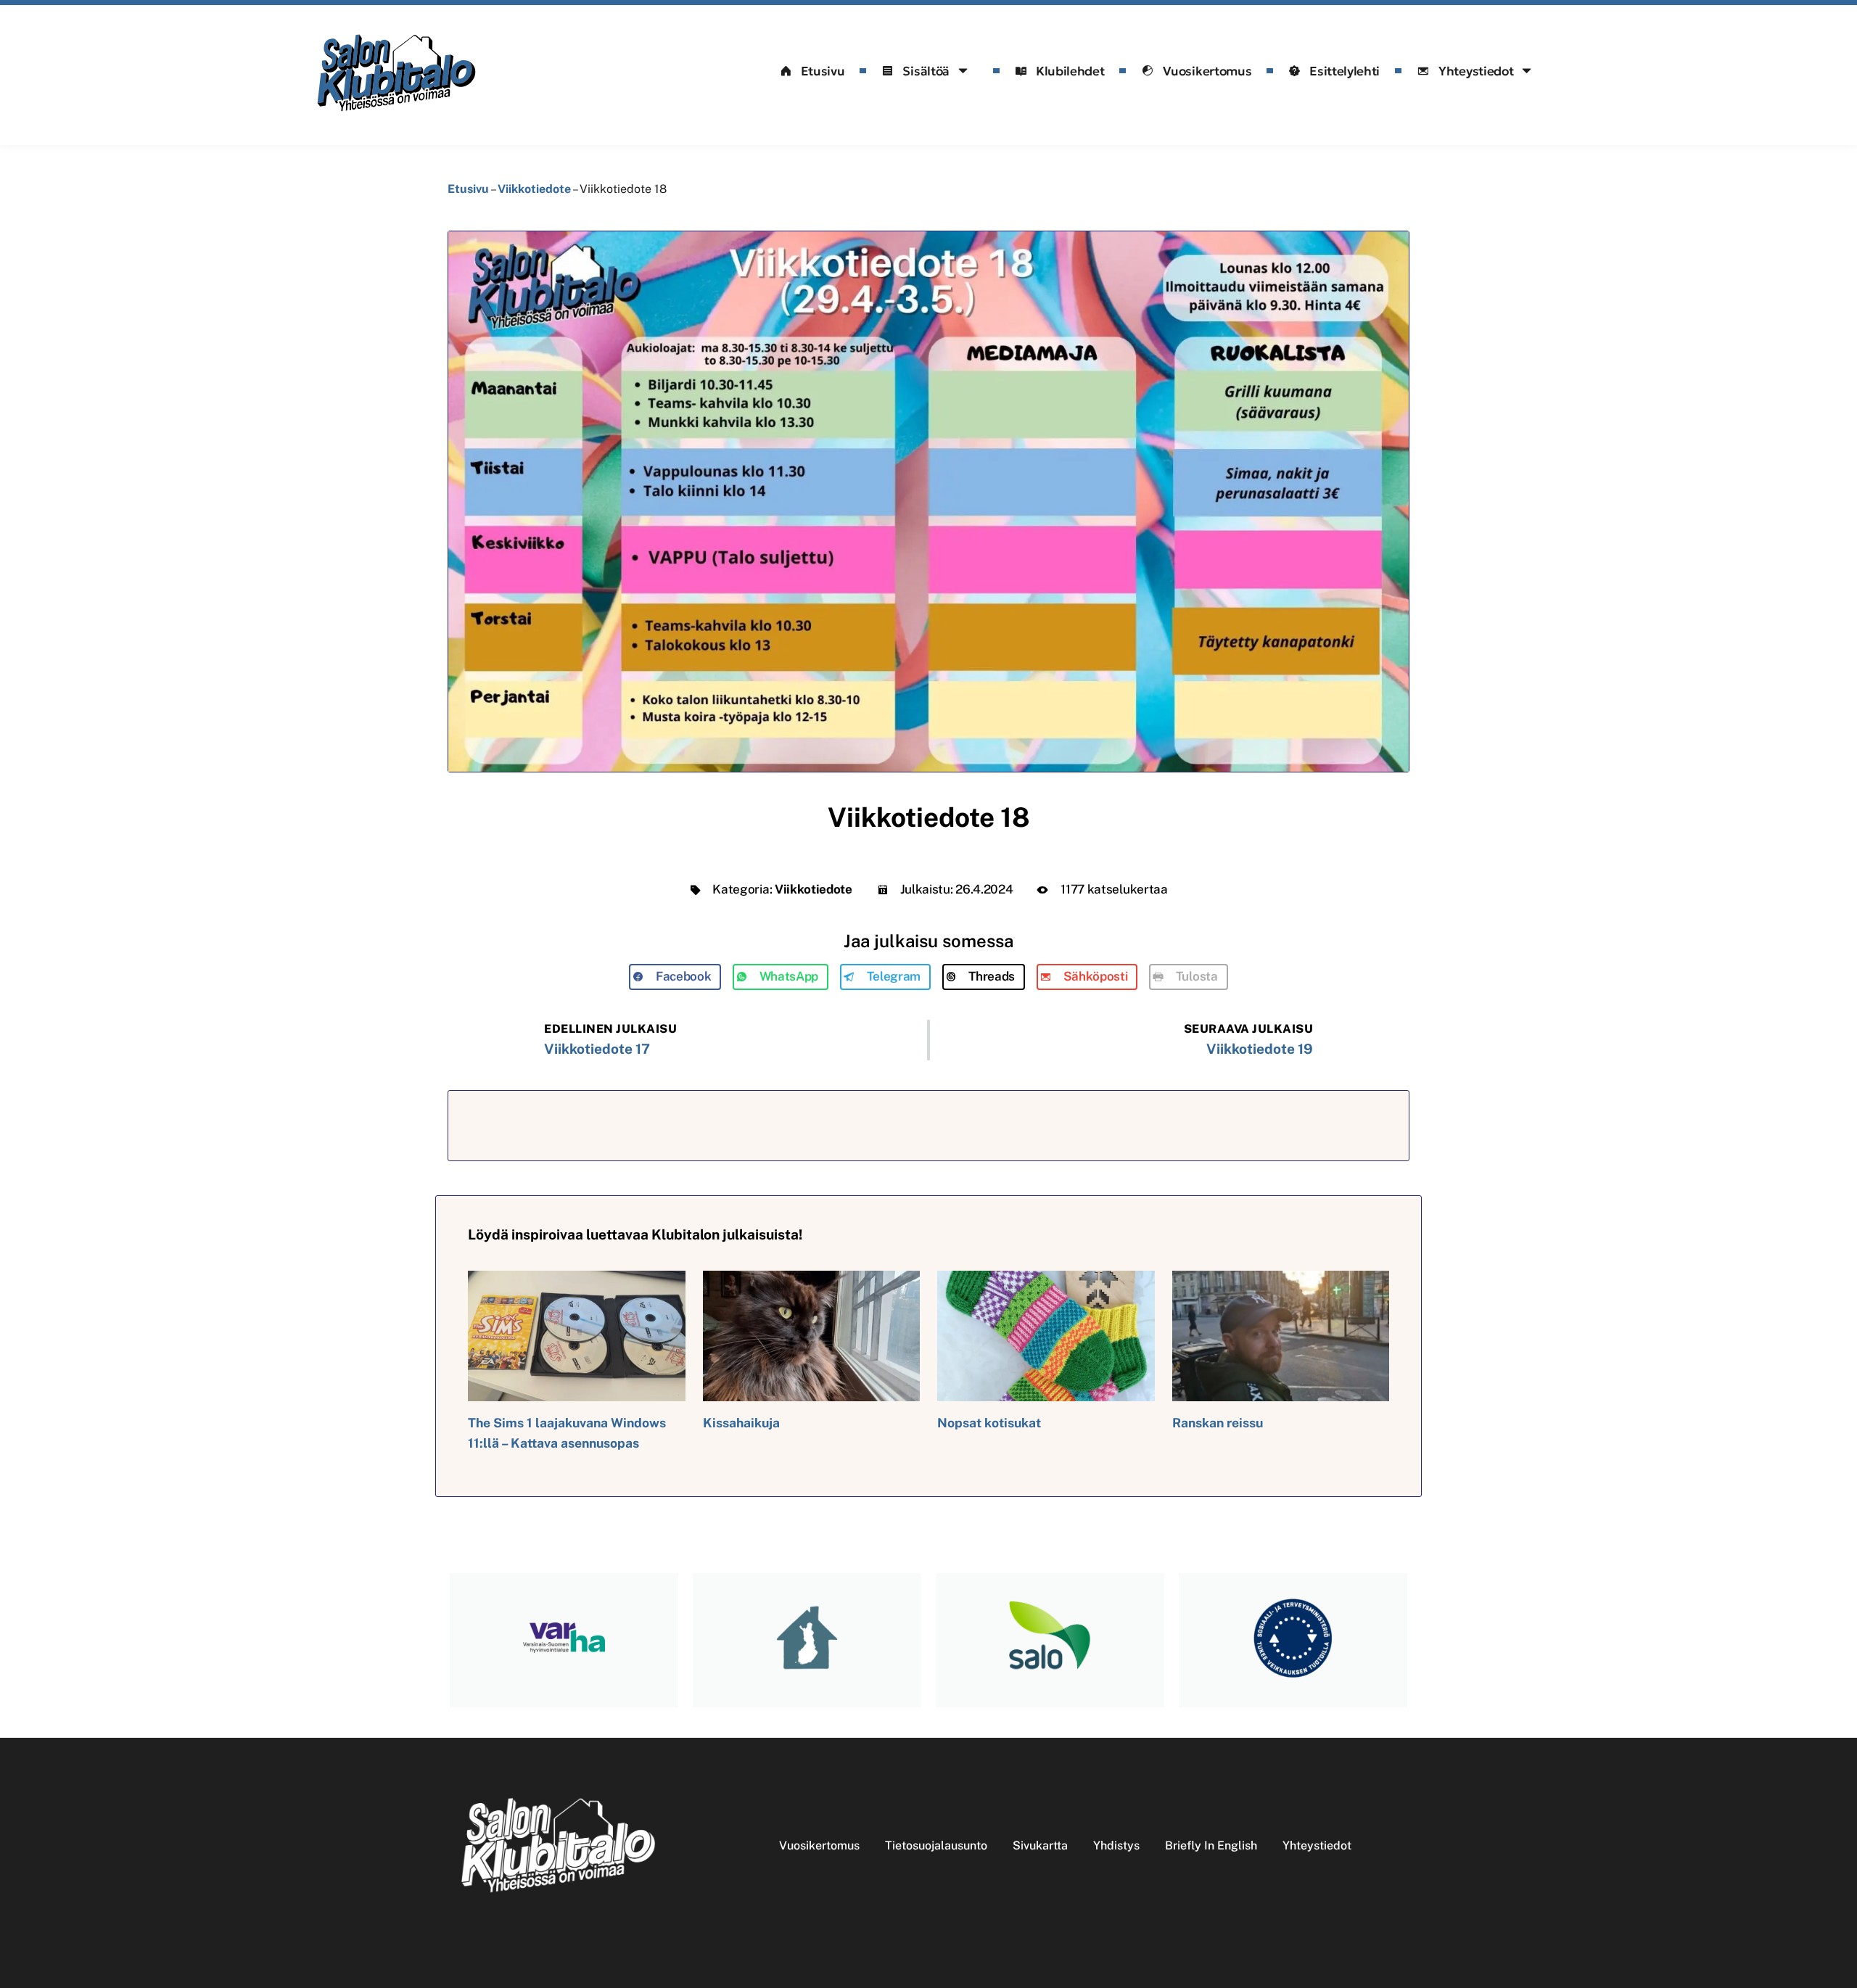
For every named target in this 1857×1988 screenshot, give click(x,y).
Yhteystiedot (1476, 71)
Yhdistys (1116, 1845)
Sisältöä (926, 71)
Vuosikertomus (1207, 71)
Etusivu (823, 71)
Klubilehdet (1070, 71)
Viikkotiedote (534, 189)
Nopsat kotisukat (989, 1423)
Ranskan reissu (1218, 1423)
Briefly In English (1211, 1845)
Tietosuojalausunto (936, 1845)
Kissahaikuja (741, 1423)
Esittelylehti (1345, 71)
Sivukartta (1040, 1845)
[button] (675, 977)
